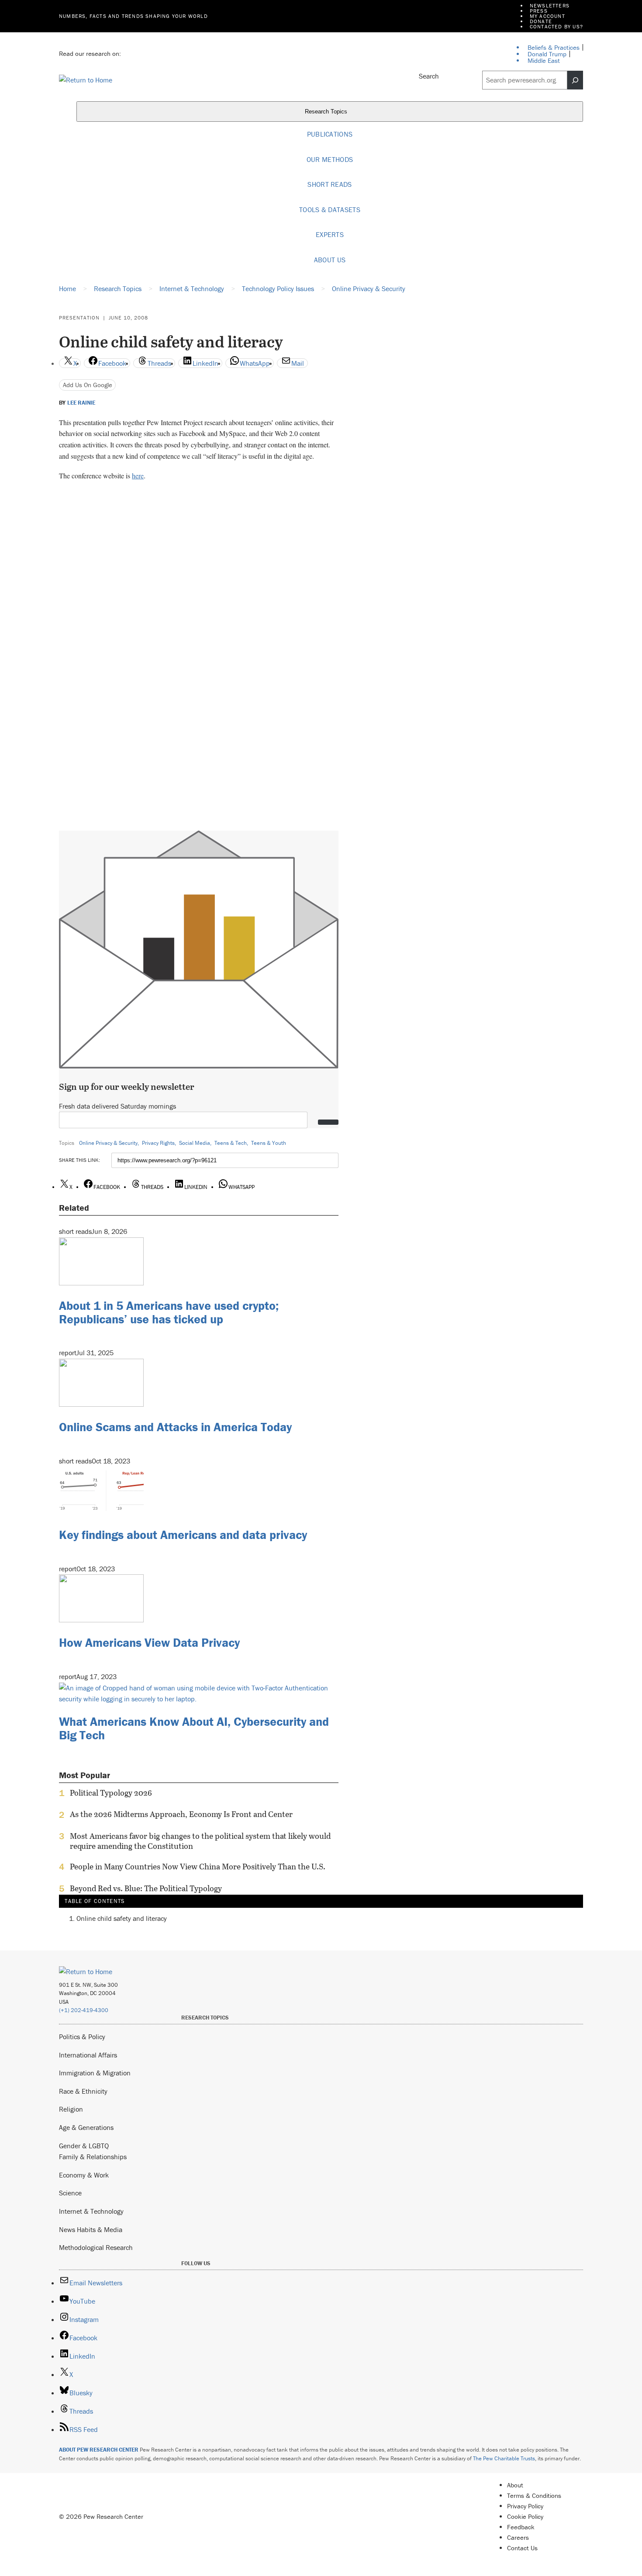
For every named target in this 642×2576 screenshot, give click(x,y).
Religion (71, 2109)
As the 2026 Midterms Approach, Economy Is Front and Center (181, 1814)
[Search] (575, 80)
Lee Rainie (81, 403)
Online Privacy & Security (108, 1143)
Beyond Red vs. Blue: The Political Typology (146, 1889)
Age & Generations (86, 2127)
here (138, 476)
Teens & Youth (269, 1143)
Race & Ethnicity (83, 2091)
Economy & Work (84, 2175)
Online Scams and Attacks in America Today (175, 1427)
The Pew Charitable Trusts (504, 2458)
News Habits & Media (91, 2229)
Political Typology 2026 (111, 1793)
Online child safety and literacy (122, 1918)
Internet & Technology (91, 2211)
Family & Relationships (93, 2157)
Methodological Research (96, 2247)
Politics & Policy (82, 2037)
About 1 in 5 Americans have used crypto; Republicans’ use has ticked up (169, 1312)
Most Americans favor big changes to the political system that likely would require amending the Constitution (200, 1841)
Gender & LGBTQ (84, 2146)
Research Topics (327, 112)
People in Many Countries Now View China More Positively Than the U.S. (198, 1867)
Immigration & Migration (95, 2073)
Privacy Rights (158, 1143)
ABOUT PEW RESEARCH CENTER (99, 2450)
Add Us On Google (88, 385)
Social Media (195, 1143)
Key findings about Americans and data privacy (183, 1535)
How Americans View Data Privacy (149, 1642)
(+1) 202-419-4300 (84, 2010)
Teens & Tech (231, 1143)
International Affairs (88, 2055)
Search (429, 76)
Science (70, 2193)
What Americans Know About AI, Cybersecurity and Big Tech (194, 1728)
